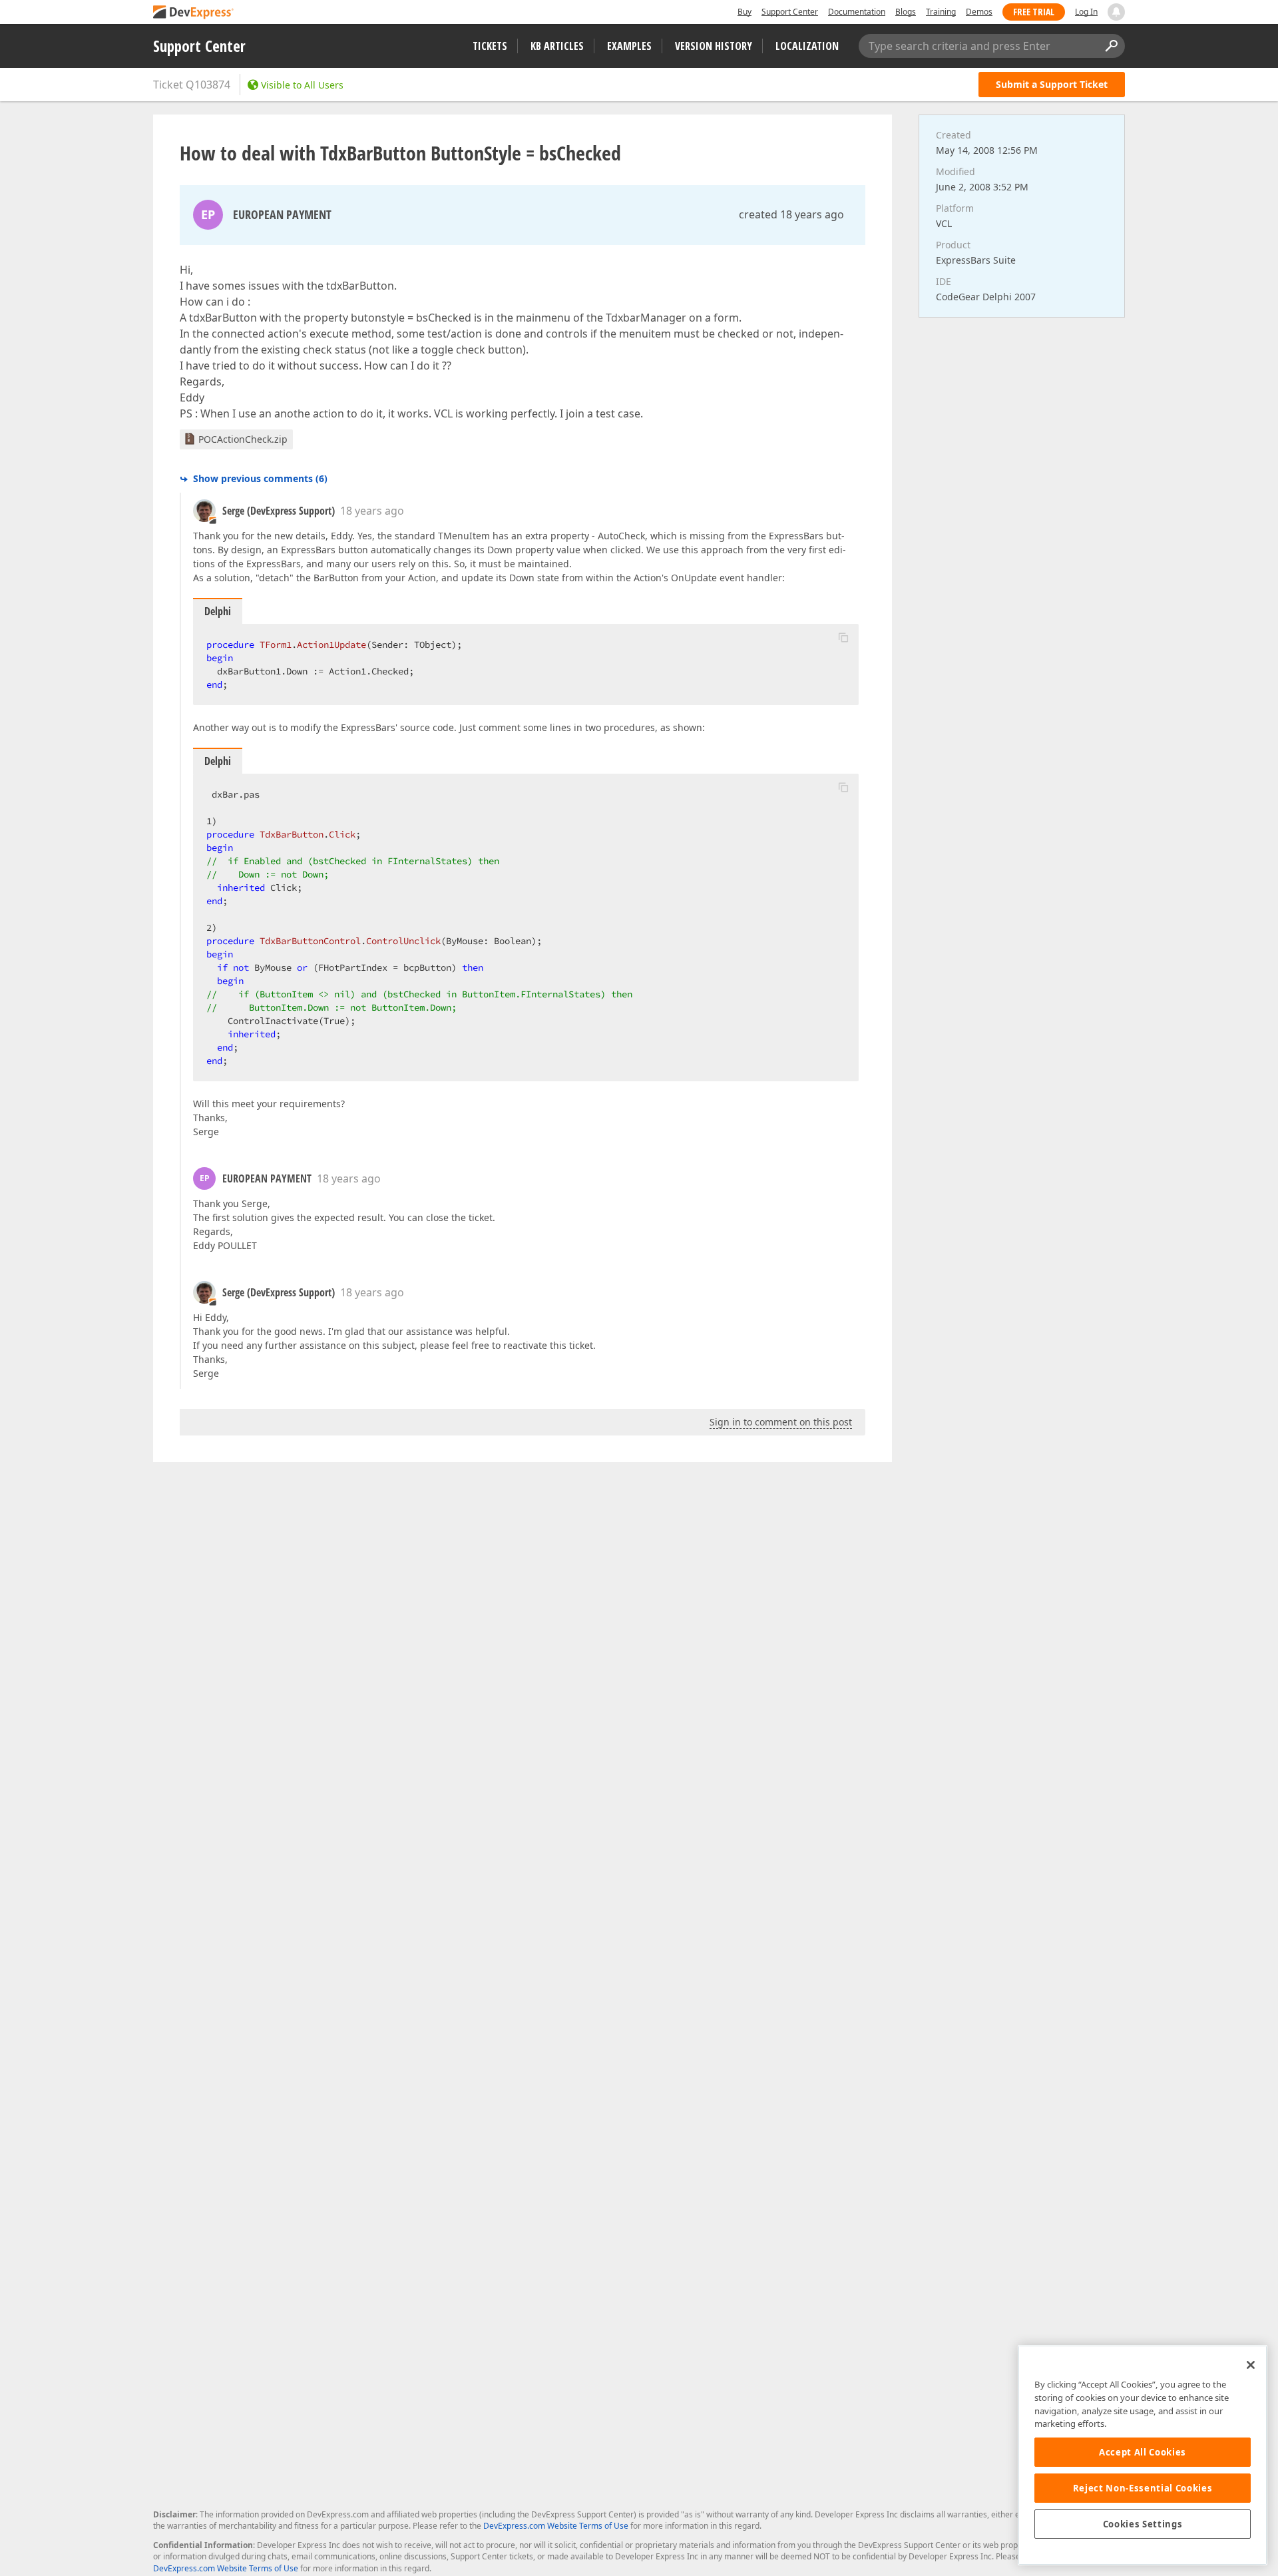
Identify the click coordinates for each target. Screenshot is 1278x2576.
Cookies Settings (1143, 2524)
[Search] (1111, 46)
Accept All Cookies (1143, 2452)
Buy (745, 12)
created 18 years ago (791, 214)
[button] (843, 637)
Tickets (490, 46)
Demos (979, 12)
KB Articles (557, 46)
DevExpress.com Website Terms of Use (556, 2526)
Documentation (857, 12)
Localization (807, 46)
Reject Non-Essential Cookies (1143, 2488)
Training (941, 12)
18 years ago (372, 511)
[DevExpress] (194, 13)
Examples (629, 46)
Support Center (790, 12)
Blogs (906, 12)
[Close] (1251, 2365)
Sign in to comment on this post (781, 1422)
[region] (1143, 2455)
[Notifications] (1116, 12)
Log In (1086, 12)
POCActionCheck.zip (243, 439)
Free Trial (1034, 12)
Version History (714, 46)
